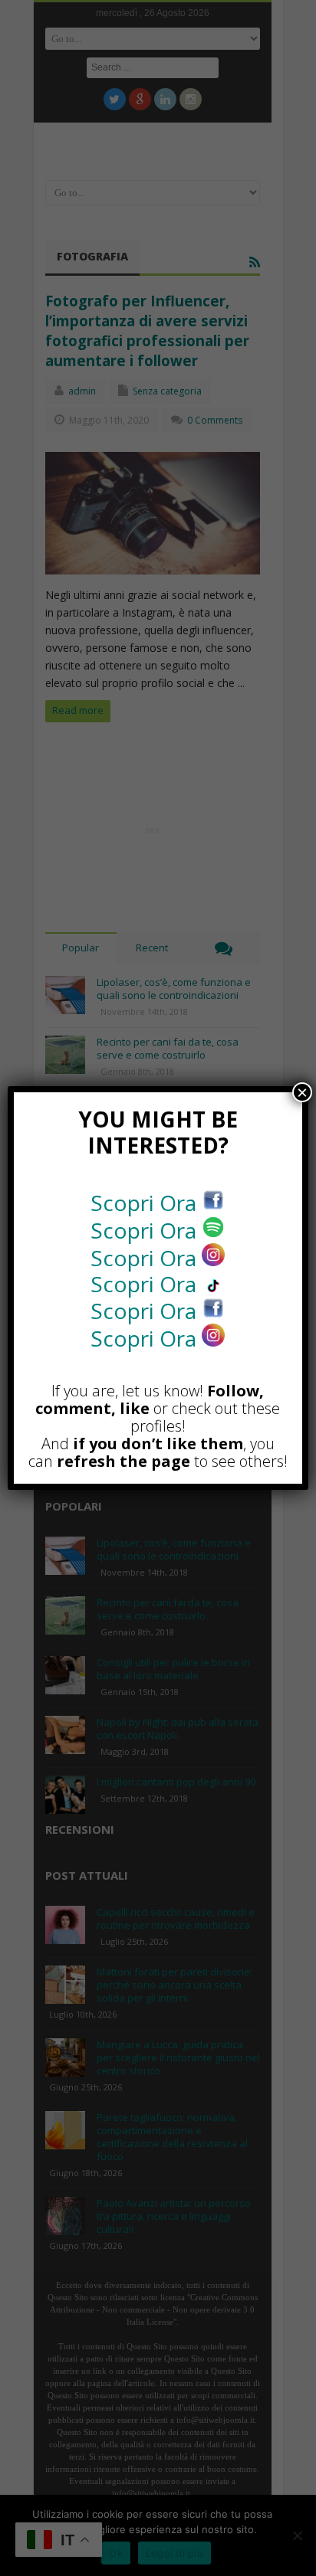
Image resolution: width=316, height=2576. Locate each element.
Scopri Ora (146, 1203)
